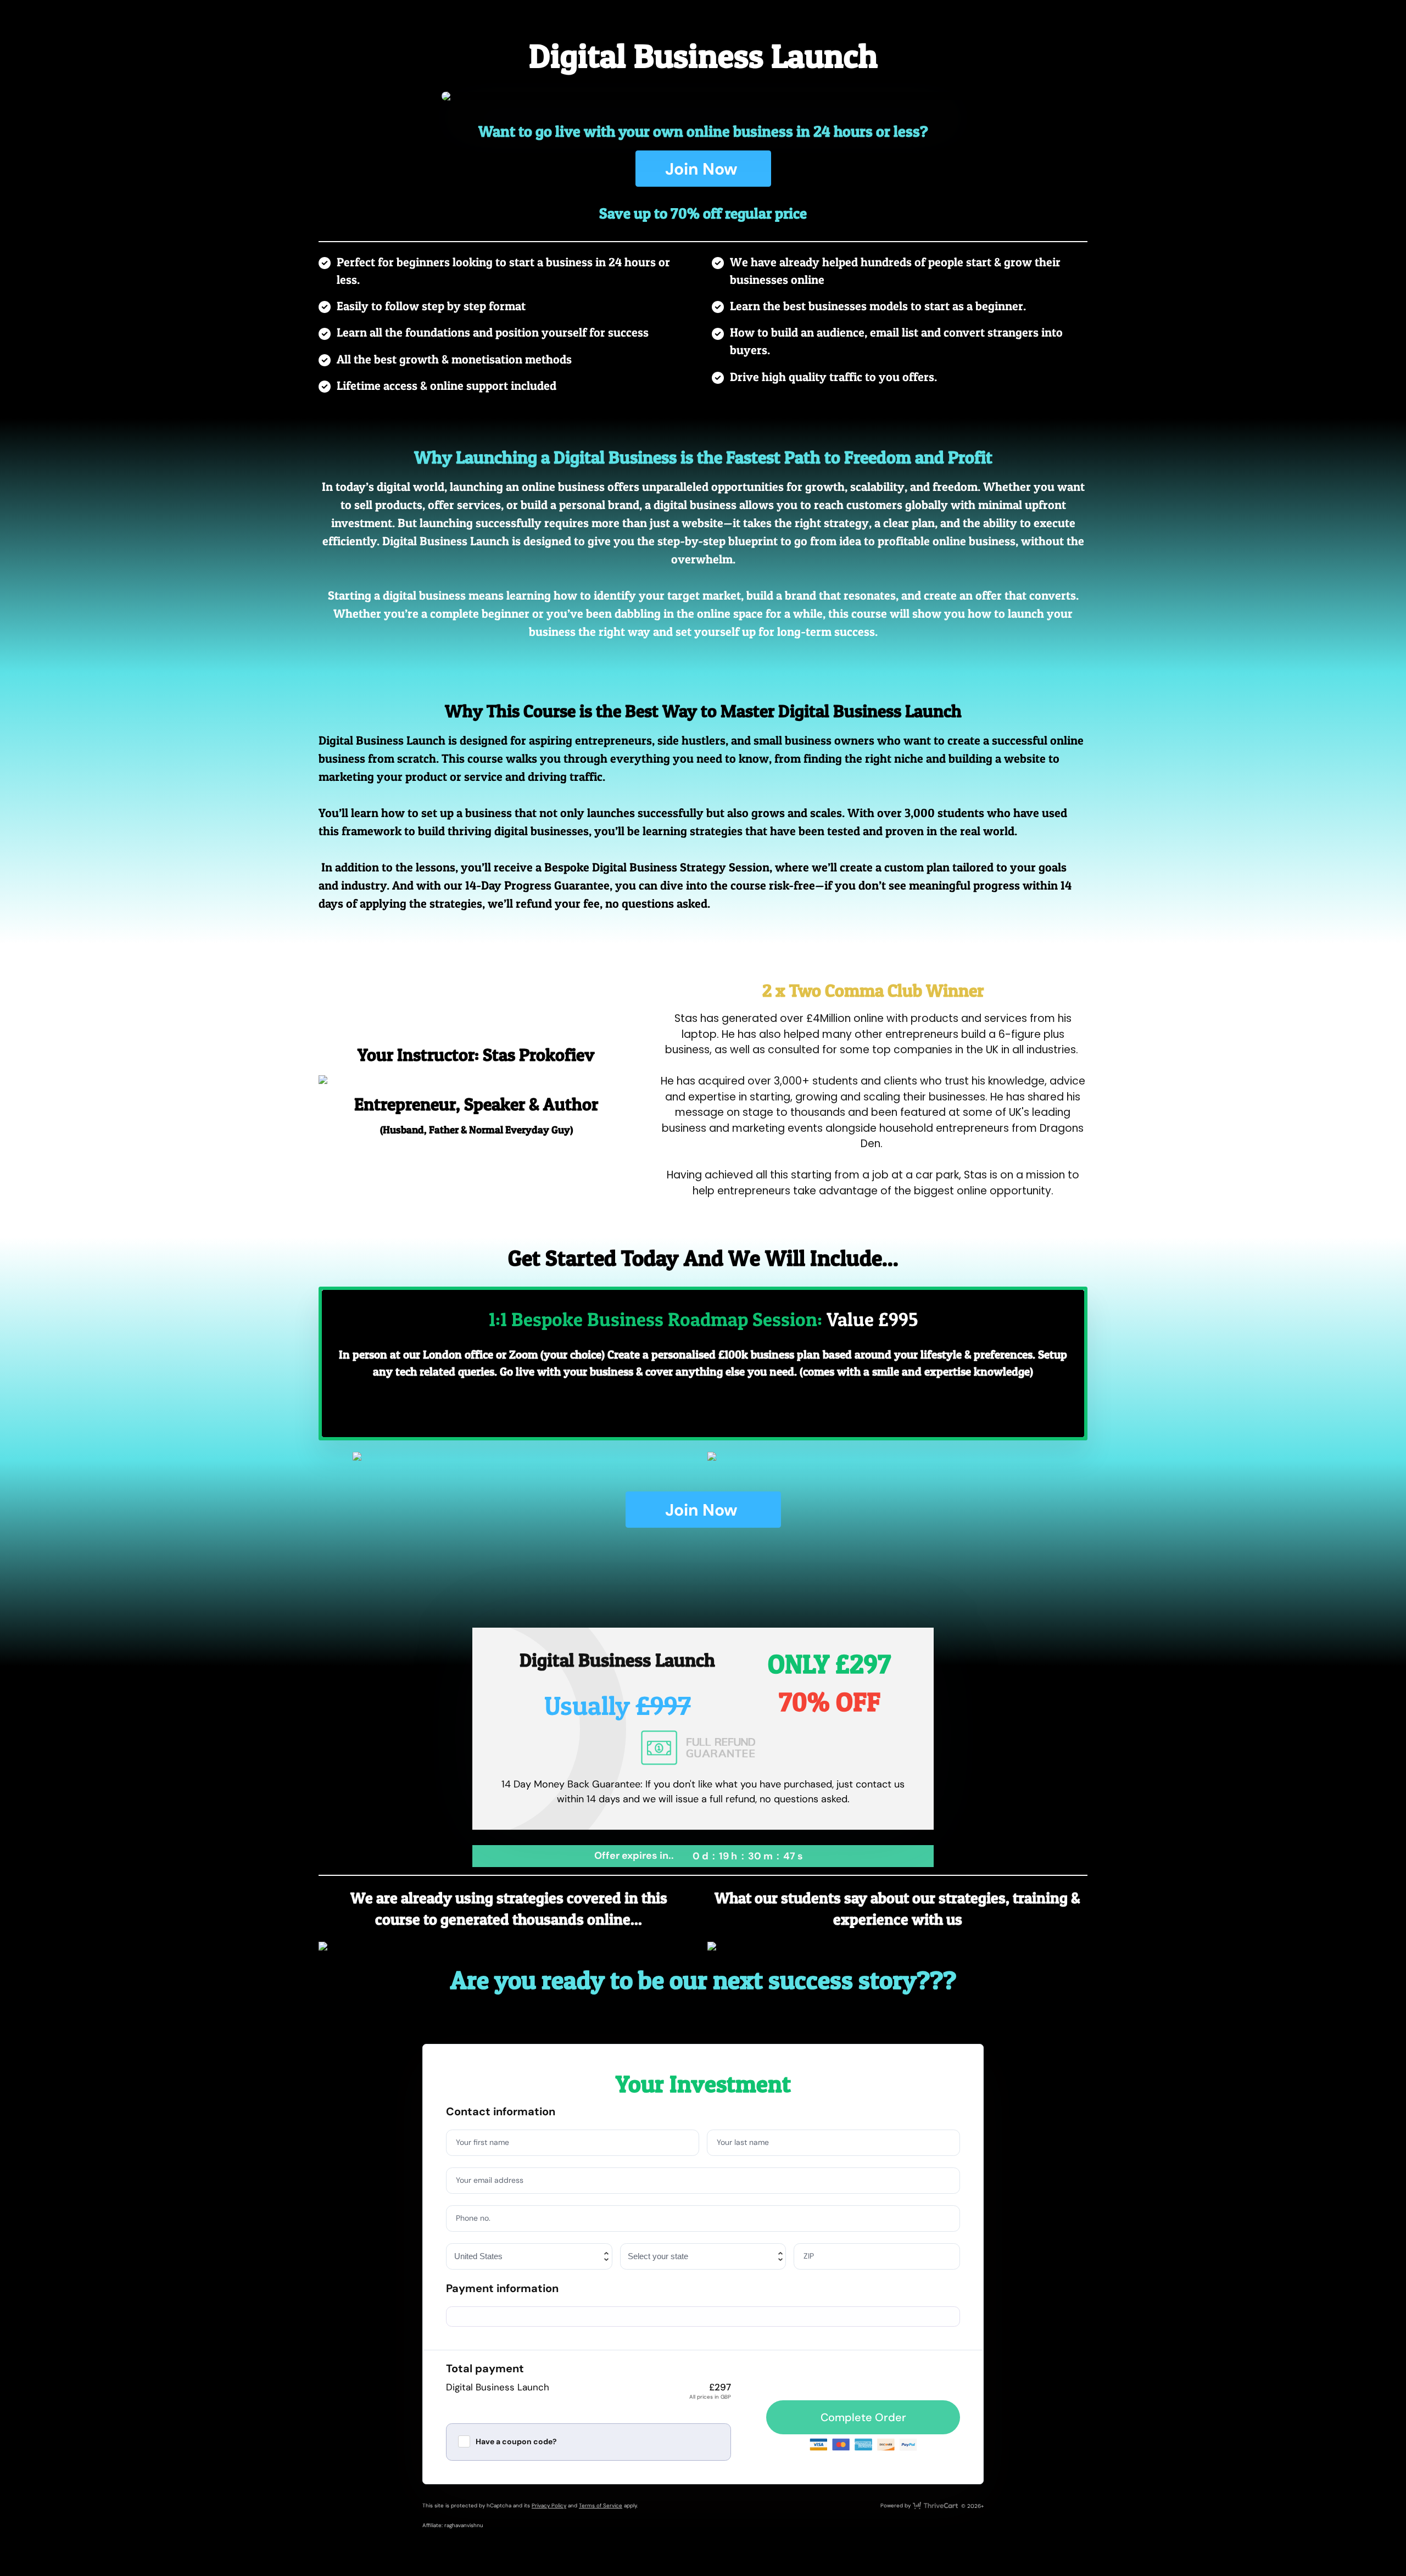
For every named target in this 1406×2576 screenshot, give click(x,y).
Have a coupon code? (516, 2441)
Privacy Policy (549, 2505)
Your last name (743, 2142)
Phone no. (473, 2218)
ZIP (809, 2256)
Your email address (490, 2180)
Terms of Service (601, 2505)
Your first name (482, 2142)
